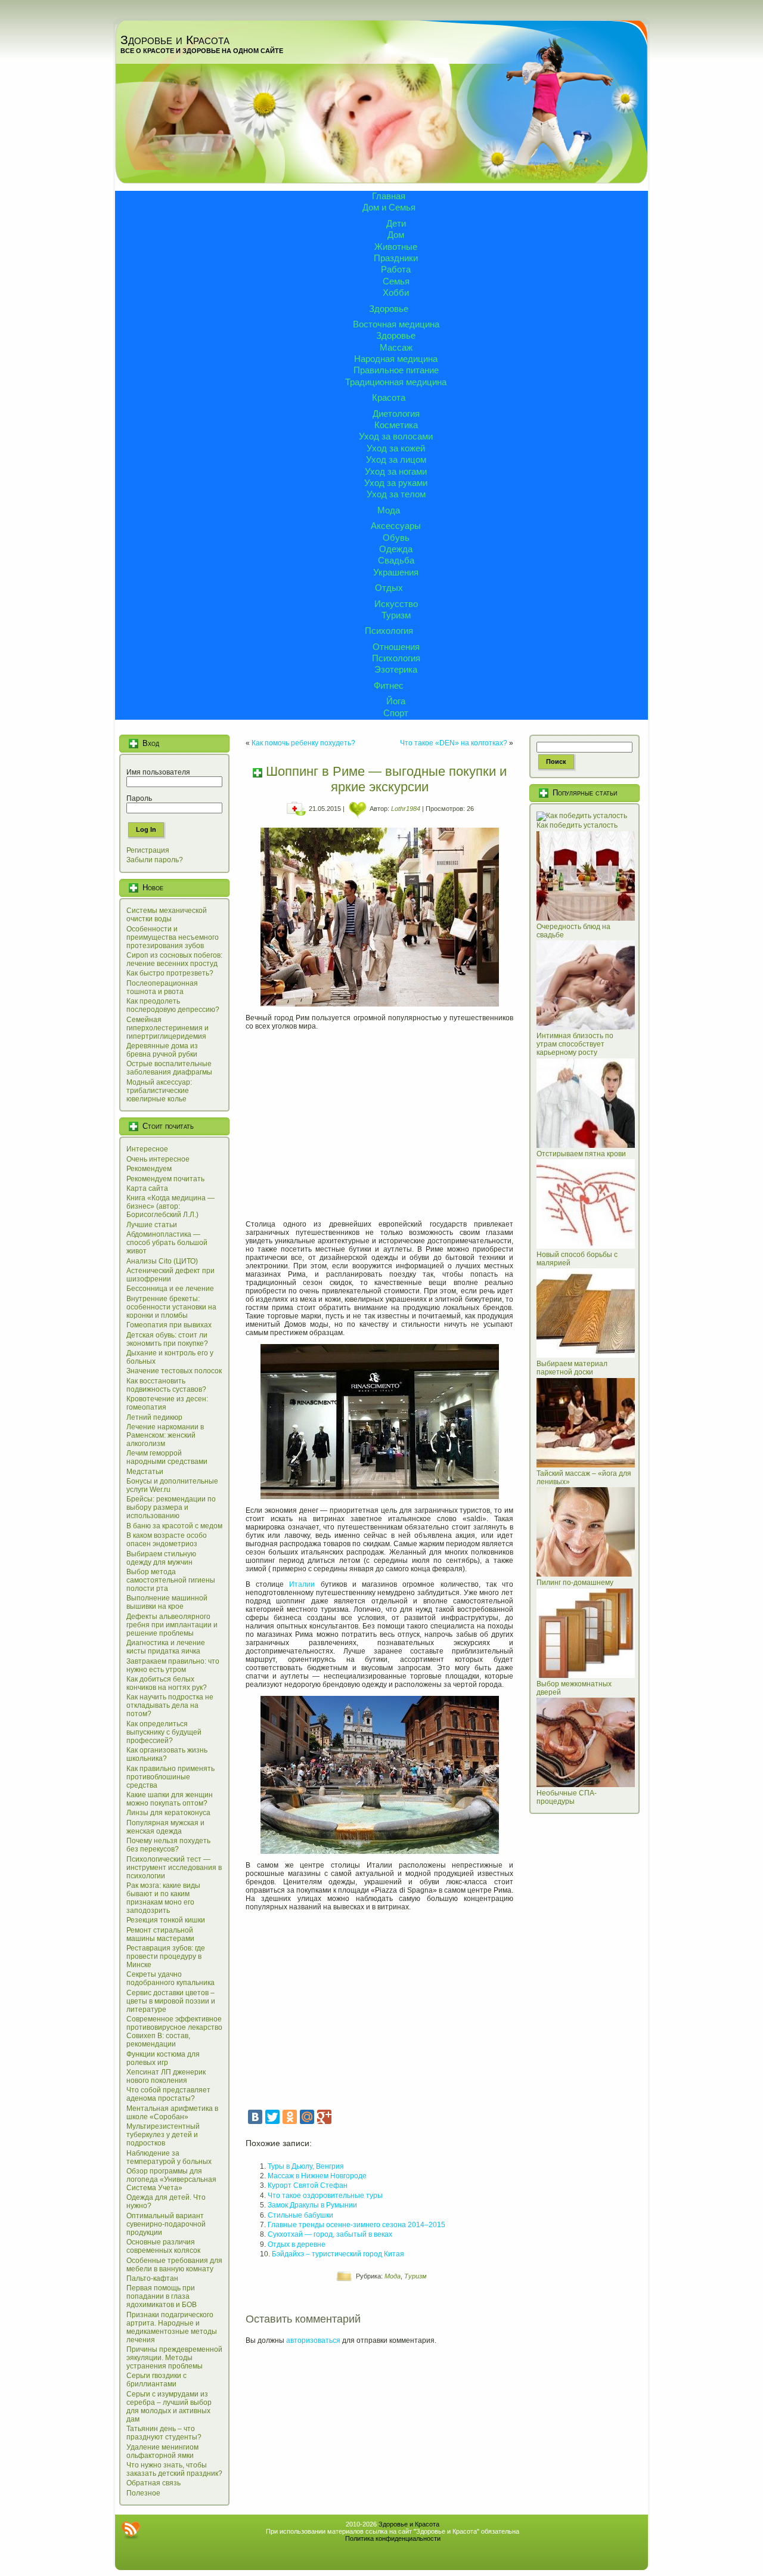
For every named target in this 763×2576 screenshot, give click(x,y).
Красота (389, 397)
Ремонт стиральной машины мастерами (160, 1934)
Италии (302, 1584)
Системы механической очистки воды (167, 915)
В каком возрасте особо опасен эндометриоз (167, 1540)
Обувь (396, 538)
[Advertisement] (379, 1121)
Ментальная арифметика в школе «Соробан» (172, 2113)
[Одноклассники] (290, 2117)
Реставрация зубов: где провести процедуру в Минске (166, 1956)
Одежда (396, 549)
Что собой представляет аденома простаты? (168, 2094)
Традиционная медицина (396, 382)
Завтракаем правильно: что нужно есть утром (173, 1665)
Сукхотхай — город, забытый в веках (330, 2234)
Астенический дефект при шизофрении (170, 1275)
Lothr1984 (406, 809)
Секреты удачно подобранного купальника (170, 1979)
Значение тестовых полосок (174, 1371)
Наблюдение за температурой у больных (169, 2157)
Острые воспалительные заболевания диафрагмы (169, 1068)
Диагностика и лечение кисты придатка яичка (166, 1647)
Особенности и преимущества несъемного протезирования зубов (173, 937)
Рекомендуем (149, 1169)
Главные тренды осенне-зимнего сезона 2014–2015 (356, 2225)
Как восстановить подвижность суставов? (166, 1385)
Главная (389, 196)
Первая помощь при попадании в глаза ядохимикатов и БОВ (162, 2296)
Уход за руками (396, 483)
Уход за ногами (396, 471)
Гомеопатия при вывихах (169, 1325)
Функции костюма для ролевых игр (163, 2058)
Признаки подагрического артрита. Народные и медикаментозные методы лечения (172, 2327)
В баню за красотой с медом (174, 1526)
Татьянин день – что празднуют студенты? (164, 2433)
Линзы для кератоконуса (168, 1813)
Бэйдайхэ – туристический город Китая (338, 2254)
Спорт (396, 713)
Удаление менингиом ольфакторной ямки (162, 2451)
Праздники (396, 258)
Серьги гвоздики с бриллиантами (156, 2380)
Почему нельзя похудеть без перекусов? (168, 1845)
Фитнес (389, 685)
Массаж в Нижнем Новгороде (317, 2176)
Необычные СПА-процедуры (567, 1797)
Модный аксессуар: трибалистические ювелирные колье (159, 1091)
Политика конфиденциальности (393, 2538)
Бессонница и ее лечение (170, 1289)
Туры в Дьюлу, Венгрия (306, 2166)
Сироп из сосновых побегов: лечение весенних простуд (174, 959)
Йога (396, 701)
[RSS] (131, 2530)
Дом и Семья (389, 207)
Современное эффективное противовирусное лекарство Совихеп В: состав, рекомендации (174, 2032)
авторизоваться (313, 2340)
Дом (396, 235)
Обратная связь (153, 2483)
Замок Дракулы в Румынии (312, 2205)
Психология (389, 631)
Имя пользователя (158, 772)
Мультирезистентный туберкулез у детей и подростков (163, 2135)
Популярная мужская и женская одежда (165, 1827)
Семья (396, 281)
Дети (396, 223)
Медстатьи (145, 1472)
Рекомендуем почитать (165, 1179)
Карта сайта (147, 1188)
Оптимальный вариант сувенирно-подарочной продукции (166, 2224)
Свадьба (396, 560)
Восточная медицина (396, 324)
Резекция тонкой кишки (166, 1920)
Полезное (143, 2493)
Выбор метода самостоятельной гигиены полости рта (171, 1580)
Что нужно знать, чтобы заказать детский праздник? (174, 2469)
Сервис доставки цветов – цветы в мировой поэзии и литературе (171, 2001)
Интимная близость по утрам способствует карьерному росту (575, 1044)
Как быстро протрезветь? (170, 973)
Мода (389, 510)
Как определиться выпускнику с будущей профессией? (164, 1732)
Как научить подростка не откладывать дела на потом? (170, 1705)
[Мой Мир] (307, 2117)
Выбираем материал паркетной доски (572, 1368)
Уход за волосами (396, 436)
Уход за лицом (396, 459)
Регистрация (148, 850)
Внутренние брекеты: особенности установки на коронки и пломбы (171, 1307)
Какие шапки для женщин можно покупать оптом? (170, 1799)
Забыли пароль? (155, 860)
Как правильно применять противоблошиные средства (170, 1777)
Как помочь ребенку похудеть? (303, 743)
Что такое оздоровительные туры (325, 2196)
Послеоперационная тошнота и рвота (162, 987)
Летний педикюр (154, 1417)
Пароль (139, 798)
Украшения (396, 572)
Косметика (396, 425)
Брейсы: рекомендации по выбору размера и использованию (171, 1507)
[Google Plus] (324, 2117)
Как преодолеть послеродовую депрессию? (173, 1005)
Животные (396, 247)
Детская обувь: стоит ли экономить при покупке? (167, 1339)
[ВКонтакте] (255, 2117)
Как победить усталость (577, 825)
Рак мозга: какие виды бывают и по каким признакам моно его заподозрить (163, 1898)
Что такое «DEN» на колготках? (454, 743)
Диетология (396, 414)
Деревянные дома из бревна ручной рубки (162, 1050)
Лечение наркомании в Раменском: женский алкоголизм (165, 1435)
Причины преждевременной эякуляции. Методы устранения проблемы (174, 2358)
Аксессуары (396, 526)
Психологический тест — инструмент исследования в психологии (174, 1868)
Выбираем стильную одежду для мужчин (161, 1558)
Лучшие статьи (152, 1225)
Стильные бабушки (300, 2215)
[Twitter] (272, 2117)
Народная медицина (396, 359)
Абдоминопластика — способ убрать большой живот (167, 1243)
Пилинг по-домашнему (575, 1583)
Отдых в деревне (297, 2244)
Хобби (396, 292)
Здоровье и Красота (175, 40)
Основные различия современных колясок (163, 2246)
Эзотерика (396, 669)
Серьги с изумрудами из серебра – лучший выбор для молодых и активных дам (169, 2407)
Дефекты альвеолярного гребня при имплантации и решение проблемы (172, 1625)
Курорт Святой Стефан (308, 2185)
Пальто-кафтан (152, 2278)
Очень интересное (158, 1159)
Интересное (147, 1149)
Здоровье (389, 309)
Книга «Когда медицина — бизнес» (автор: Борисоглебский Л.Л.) (170, 1206)
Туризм (396, 615)
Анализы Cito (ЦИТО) (162, 1261)
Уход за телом (396, 494)
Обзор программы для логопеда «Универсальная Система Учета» (171, 2179)
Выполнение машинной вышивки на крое (167, 1602)
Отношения (396, 647)
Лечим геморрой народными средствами (167, 1457)
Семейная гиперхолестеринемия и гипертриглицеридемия (168, 1028)
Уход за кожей (396, 448)
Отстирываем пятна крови (581, 1154)
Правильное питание (396, 370)
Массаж (396, 347)
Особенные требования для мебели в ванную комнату (174, 2265)
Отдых (389, 588)
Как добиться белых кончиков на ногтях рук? (167, 1683)
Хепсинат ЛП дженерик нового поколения (166, 2076)
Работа (396, 269)
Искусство (396, 604)
